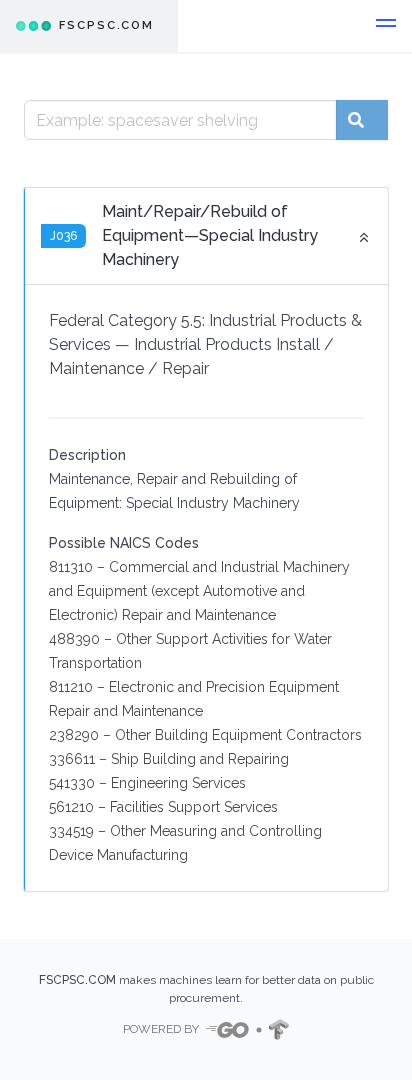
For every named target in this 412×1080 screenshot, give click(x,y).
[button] (386, 26)
